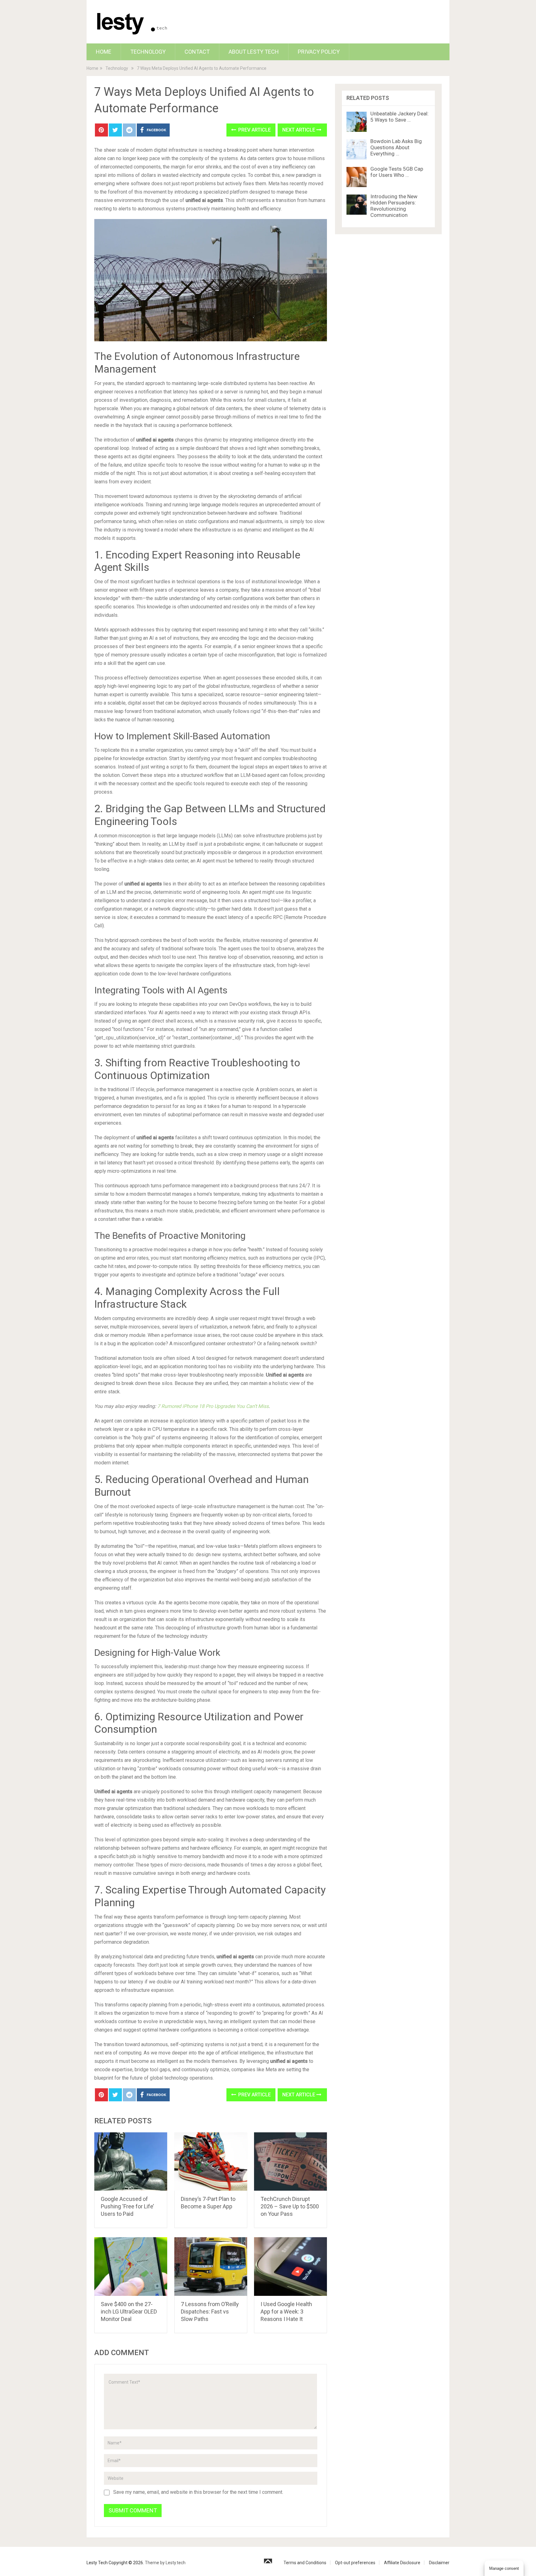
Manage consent (504, 2568)
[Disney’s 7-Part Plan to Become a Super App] (211, 2162)
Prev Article (254, 130)
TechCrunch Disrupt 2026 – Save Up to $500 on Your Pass (290, 2206)
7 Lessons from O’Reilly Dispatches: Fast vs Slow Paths (210, 2312)
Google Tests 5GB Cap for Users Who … (397, 172)
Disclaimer (439, 2563)
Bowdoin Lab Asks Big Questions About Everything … (396, 147)
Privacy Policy (319, 52)
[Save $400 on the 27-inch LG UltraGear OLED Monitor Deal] (131, 2267)
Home (104, 52)
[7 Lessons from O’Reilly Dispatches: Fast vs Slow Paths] (211, 2267)
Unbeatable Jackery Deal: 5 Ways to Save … (400, 117)
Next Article (299, 130)
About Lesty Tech (254, 52)
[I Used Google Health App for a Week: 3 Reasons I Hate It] (290, 2267)
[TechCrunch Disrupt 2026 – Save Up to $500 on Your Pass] (290, 2162)
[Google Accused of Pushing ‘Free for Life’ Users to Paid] (131, 2162)
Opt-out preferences (355, 2563)
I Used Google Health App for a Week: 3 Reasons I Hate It (286, 2312)
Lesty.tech (176, 2563)
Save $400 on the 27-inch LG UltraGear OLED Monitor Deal (129, 2312)
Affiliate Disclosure (402, 2563)
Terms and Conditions (305, 2563)
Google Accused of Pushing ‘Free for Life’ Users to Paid (127, 2206)
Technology (148, 52)
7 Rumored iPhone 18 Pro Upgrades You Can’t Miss (213, 1406)
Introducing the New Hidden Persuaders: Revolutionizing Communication (394, 206)
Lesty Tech (97, 2563)
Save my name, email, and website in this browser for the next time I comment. (198, 2492)
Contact (197, 52)
